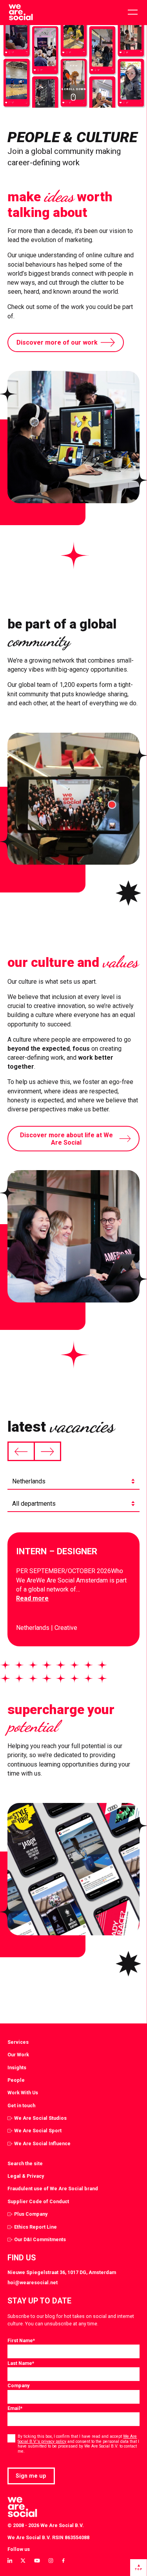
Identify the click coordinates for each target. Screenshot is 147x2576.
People (16, 2080)
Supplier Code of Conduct (38, 2201)
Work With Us (23, 2093)
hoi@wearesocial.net (33, 2282)
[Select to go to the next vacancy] (47, 1451)
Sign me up (31, 2476)
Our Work (18, 2055)
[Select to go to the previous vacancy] (21, 1451)
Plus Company (31, 2214)
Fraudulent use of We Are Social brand (53, 2189)
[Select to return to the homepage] (21, 13)
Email (15, 2408)
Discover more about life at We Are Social (66, 1139)
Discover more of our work (57, 342)
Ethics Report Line (35, 2227)
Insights (17, 2067)
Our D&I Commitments (40, 2239)
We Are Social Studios (40, 2118)
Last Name (21, 2363)
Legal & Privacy (26, 2176)
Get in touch (21, 2105)
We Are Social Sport (38, 2131)
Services (18, 2042)
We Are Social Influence (42, 2143)
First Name (21, 2340)
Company (18, 2385)
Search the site (25, 2163)
